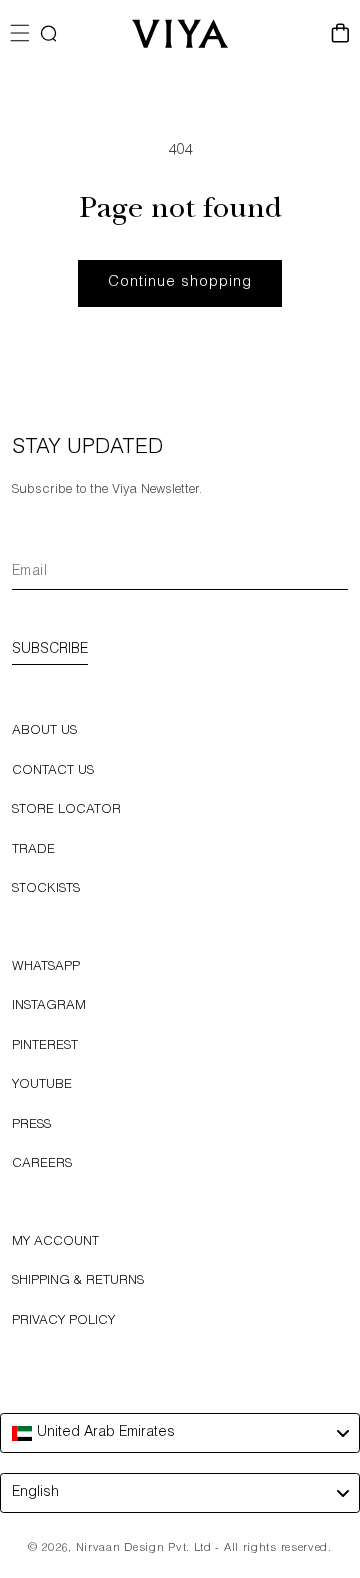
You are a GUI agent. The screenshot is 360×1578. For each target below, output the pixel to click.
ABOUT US (44, 731)
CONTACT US (53, 771)
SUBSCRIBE (50, 650)
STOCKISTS (46, 889)
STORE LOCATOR (66, 810)
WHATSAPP (46, 967)
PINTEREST (45, 1046)
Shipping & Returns (78, 1281)
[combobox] (180, 1433)
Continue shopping (180, 282)
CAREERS (42, 1164)
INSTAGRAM (49, 1006)
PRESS (31, 1125)
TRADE (33, 850)
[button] (48, 33)
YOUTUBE (42, 1085)
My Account (55, 1242)
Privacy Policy (63, 1321)
